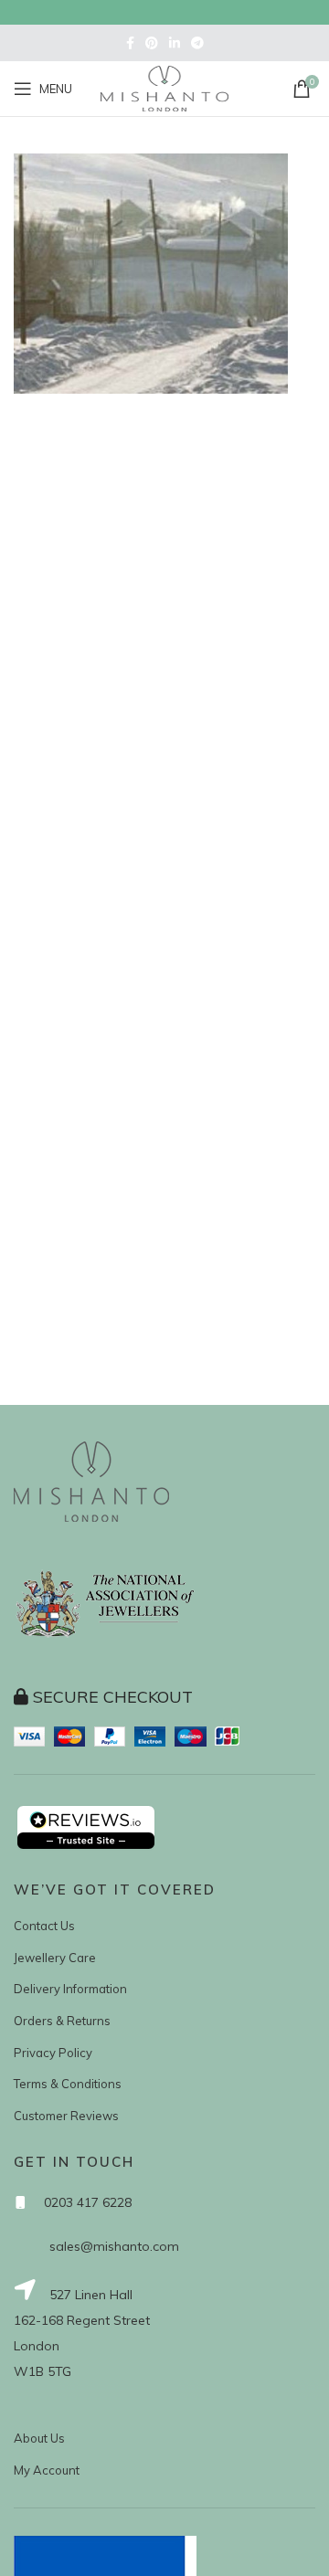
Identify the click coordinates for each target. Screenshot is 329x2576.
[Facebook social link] (130, 43)
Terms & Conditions (68, 2084)
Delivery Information (70, 1989)
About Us (39, 2438)
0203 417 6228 (88, 2202)
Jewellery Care (55, 1958)
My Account (47, 2470)
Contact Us (44, 1926)
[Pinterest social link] (152, 43)
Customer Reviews (66, 2116)
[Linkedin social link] (175, 43)
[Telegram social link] (197, 43)
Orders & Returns (62, 2021)
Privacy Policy (53, 2053)
